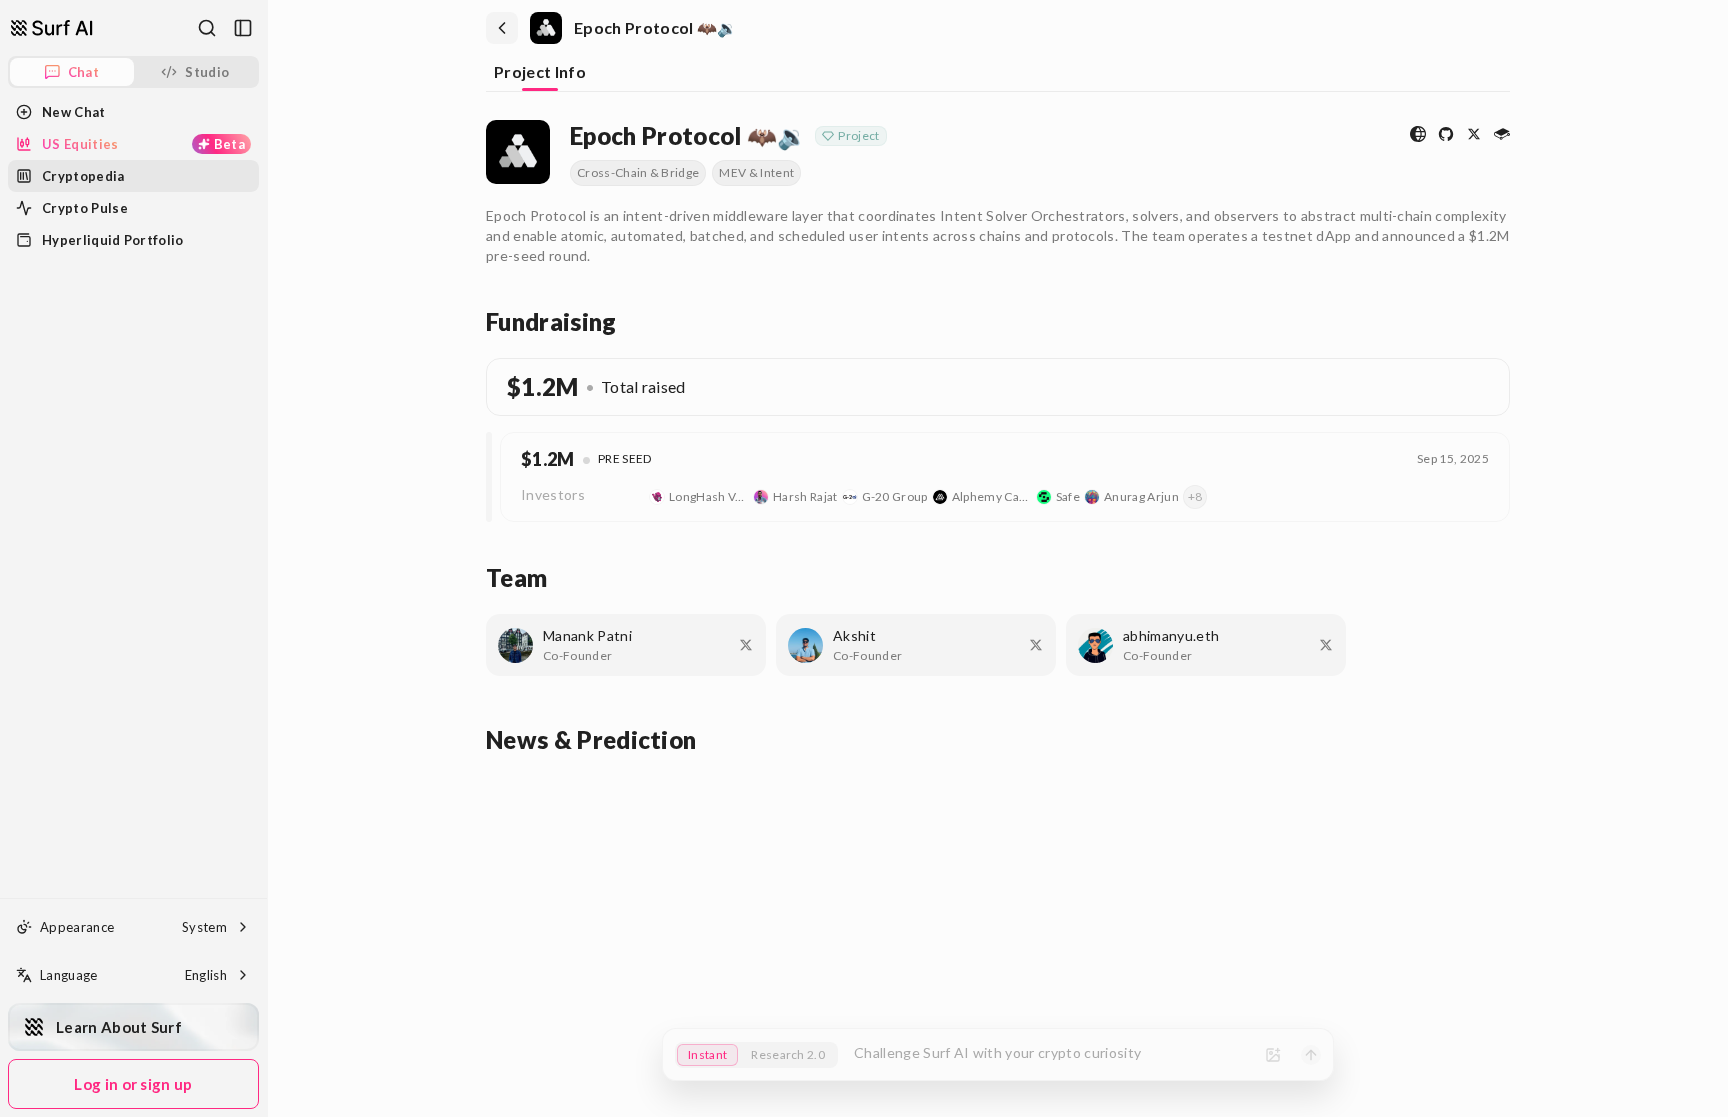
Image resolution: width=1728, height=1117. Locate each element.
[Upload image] (1273, 1055)
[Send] (1311, 1055)
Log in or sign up (133, 1084)
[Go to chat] (52, 28)
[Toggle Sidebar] (267, 558)
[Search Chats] (207, 28)
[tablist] (998, 74)
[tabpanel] (998, 434)
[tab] (540, 73)
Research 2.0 (788, 1054)
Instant (707, 1054)
